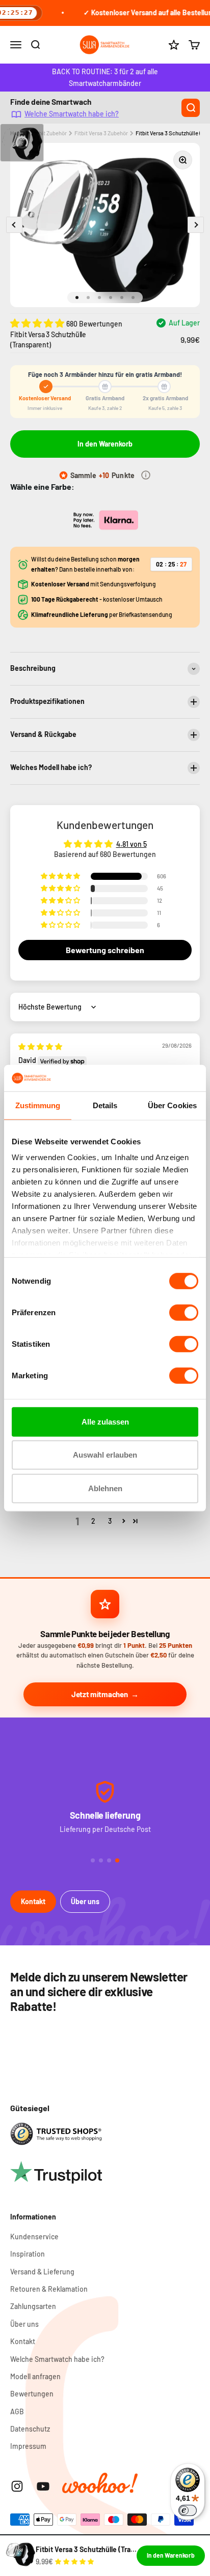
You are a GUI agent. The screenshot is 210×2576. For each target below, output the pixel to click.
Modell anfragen (35, 2376)
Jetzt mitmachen (100, 1694)
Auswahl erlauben (105, 1455)
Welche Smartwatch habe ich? (72, 114)
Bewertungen (32, 2394)
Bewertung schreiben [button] (105, 950)
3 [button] (110, 1521)
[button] (38, 323)
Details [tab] (105, 1105)
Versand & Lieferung (42, 2272)
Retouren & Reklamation (49, 2289)
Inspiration (28, 2254)
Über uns (85, 1901)
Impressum (28, 2446)
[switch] (184, 1313)
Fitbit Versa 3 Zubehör (101, 133)
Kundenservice (34, 2237)
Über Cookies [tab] (172, 1105)
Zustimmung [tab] (38, 1105)
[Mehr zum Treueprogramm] (146, 475)
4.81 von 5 (132, 844)
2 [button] (93, 1521)
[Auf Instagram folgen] (17, 2486)
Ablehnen (105, 1488)
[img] (40, 1046)
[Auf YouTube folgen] (43, 2486)
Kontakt (33, 1901)
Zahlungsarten (33, 2306)
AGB (17, 2411)
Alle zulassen (105, 1422)
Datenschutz (30, 2429)
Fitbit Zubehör (49, 133)
